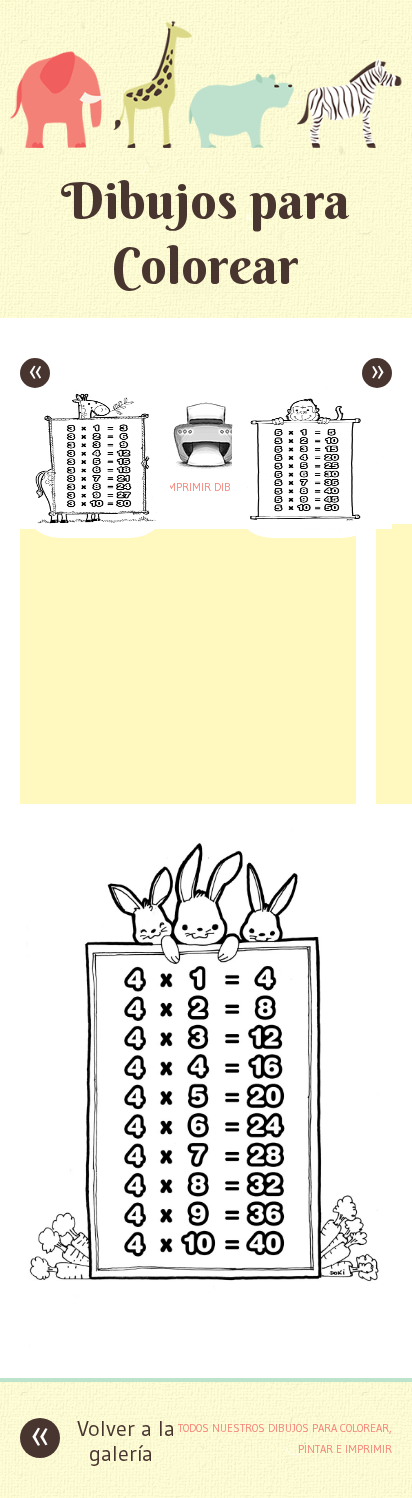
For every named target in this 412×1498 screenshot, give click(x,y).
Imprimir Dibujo (206, 487)
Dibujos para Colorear (205, 233)
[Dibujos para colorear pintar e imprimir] (206, 84)
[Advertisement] (188, 664)
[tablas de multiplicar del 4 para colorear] (206, 1347)
